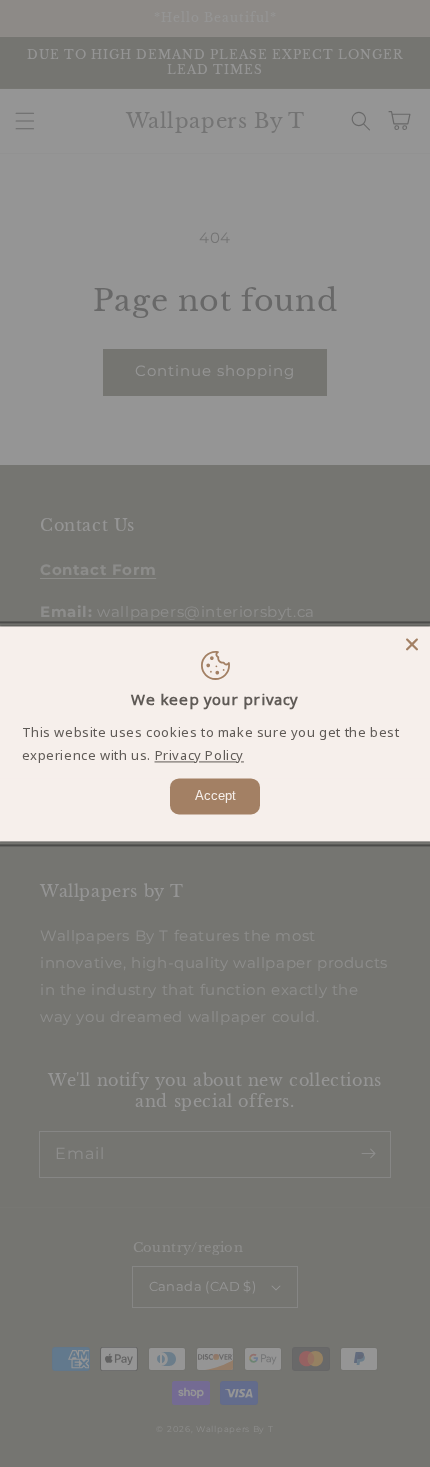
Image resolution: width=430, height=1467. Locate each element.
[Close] (412, 644)
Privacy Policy (199, 755)
